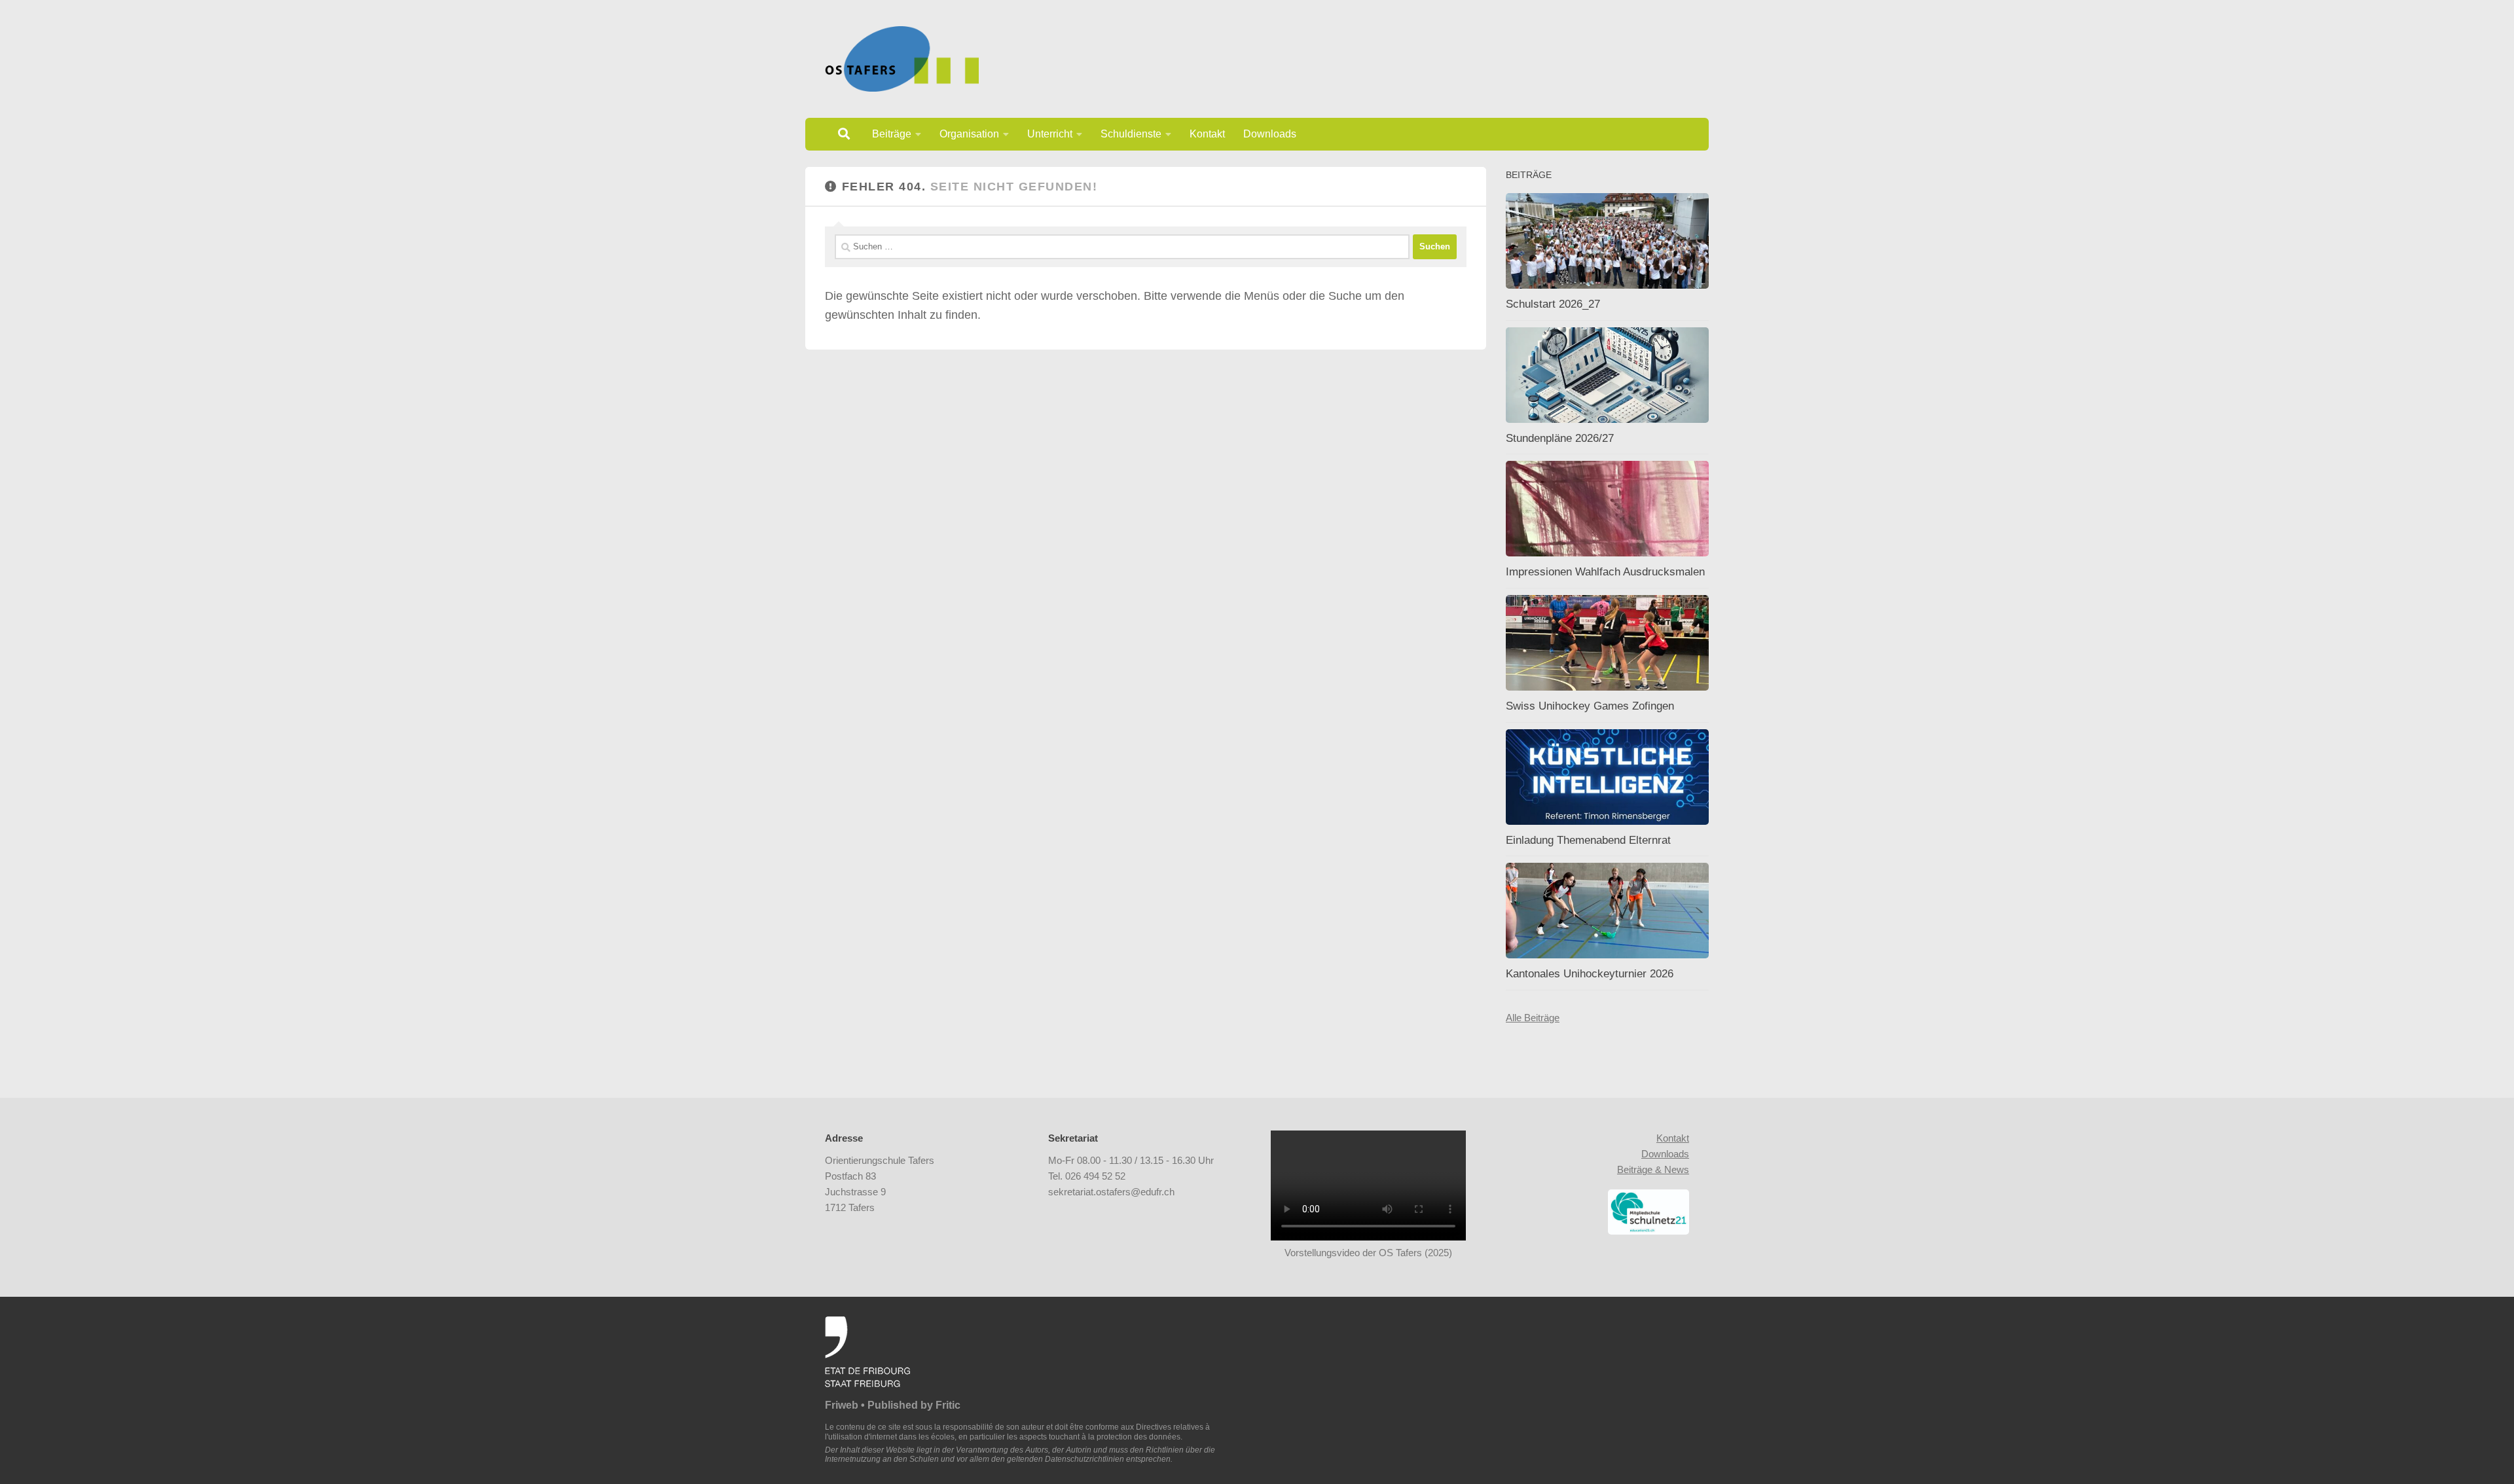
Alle (1515, 1018)
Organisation (969, 134)
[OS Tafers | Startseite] (902, 59)
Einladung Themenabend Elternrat (1588, 840)
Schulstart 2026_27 (1553, 304)
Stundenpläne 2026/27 (1560, 438)
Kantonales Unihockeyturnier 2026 (1590, 974)
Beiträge (892, 134)
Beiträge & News (1653, 1169)
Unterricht (1050, 134)
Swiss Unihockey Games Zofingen (1590, 706)
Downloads (1270, 134)
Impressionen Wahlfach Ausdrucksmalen (1605, 572)
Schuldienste (1131, 134)
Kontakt (1207, 134)
